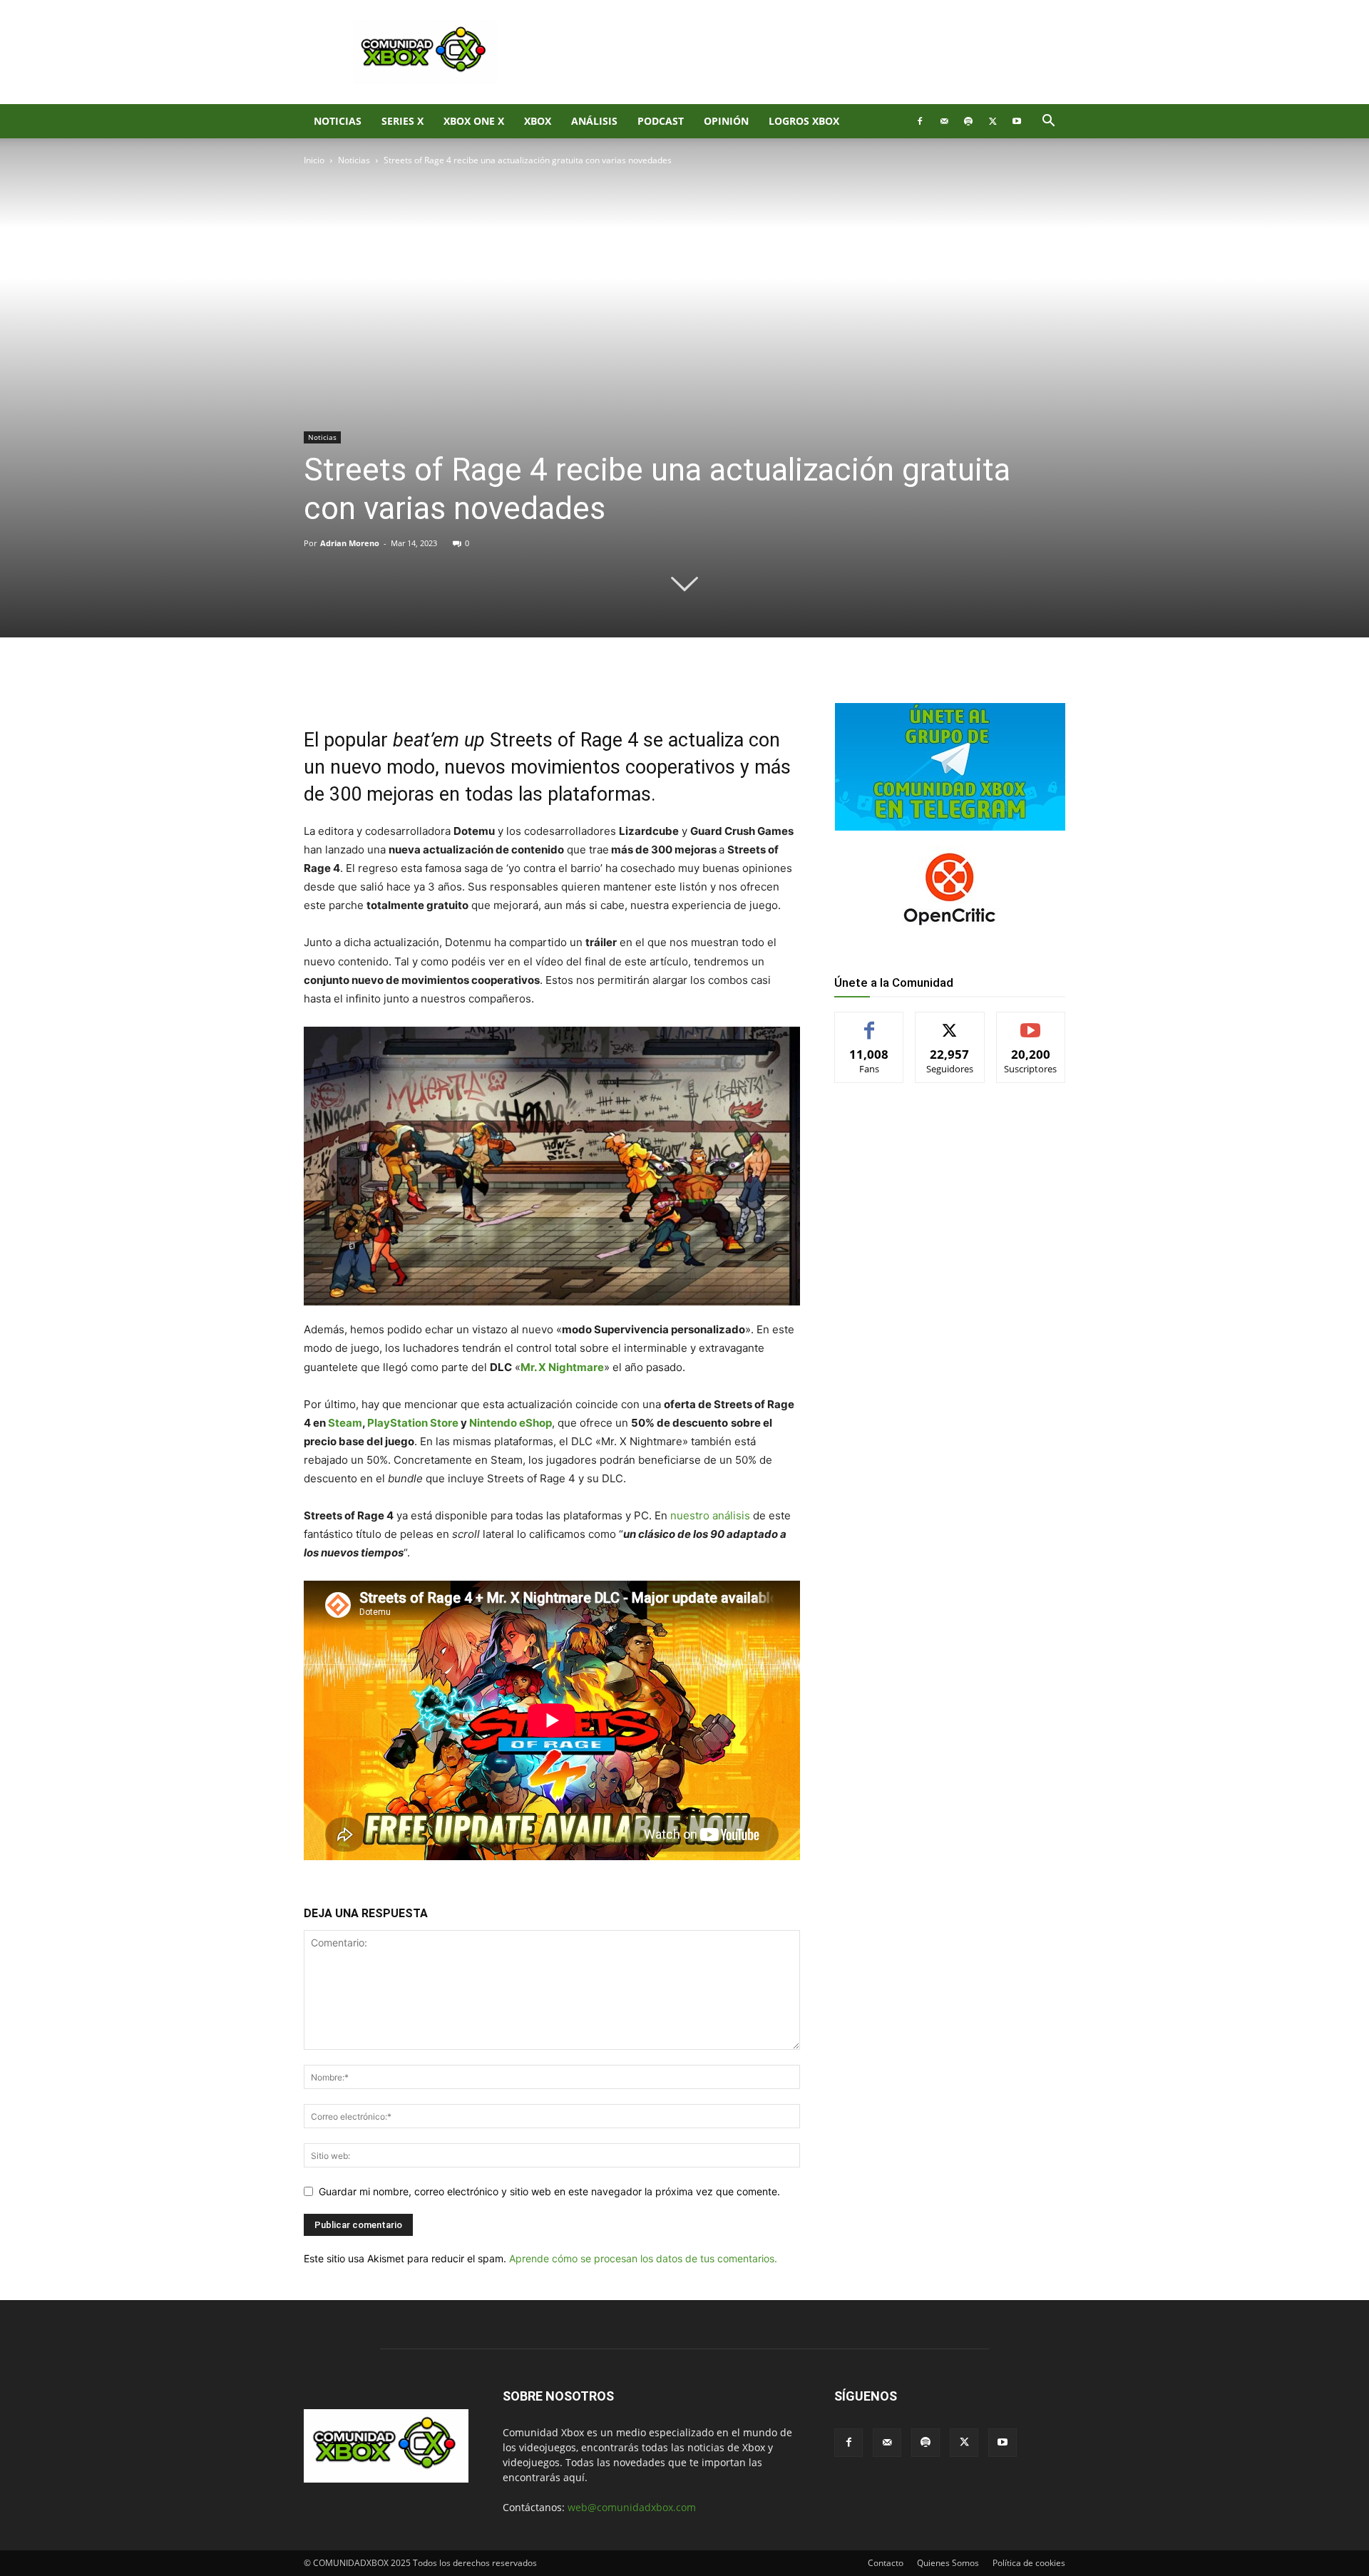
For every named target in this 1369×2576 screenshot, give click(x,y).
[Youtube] (1017, 121)
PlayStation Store (413, 1423)
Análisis (594, 121)
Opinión (726, 121)
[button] (1048, 122)
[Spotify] (968, 121)
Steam (345, 1423)
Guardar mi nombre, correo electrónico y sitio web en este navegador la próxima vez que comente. (549, 2191)
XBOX (538, 121)
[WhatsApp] (471, 686)
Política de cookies (1029, 2563)
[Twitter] (993, 121)
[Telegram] (503, 686)
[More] (537, 686)
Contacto (886, 2563)
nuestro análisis (710, 1515)
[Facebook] (920, 121)
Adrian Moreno (350, 543)
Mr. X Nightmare (562, 1367)
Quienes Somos (948, 2563)
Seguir (950, 1023)
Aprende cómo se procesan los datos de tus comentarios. (643, 2258)
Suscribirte (1031, 1023)
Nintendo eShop (511, 1423)
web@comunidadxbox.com (632, 2507)
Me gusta (870, 1023)
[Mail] (944, 121)
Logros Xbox (804, 121)
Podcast (661, 121)
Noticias (338, 121)
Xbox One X (474, 121)
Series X (403, 121)
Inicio (314, 160)
